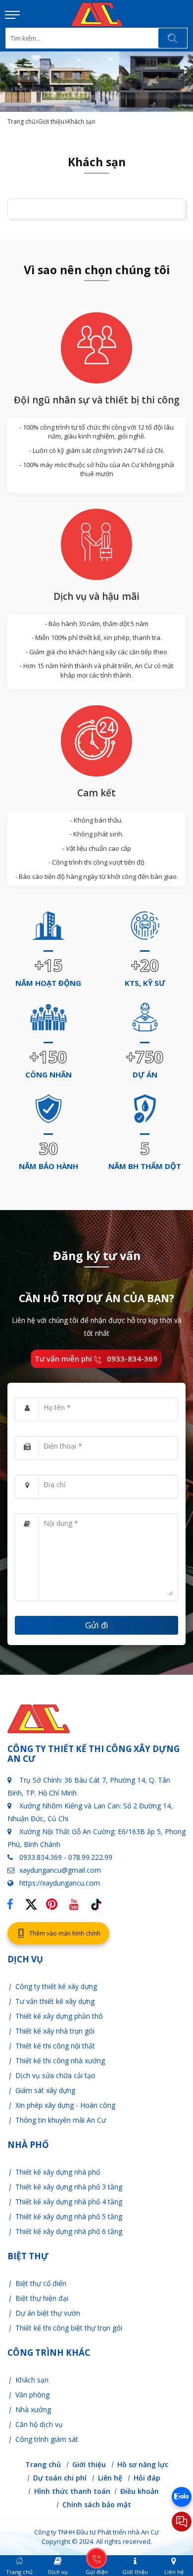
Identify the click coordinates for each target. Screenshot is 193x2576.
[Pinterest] (54, 1901)
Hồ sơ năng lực (143, 2465)
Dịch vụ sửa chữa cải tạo (55, 2075)
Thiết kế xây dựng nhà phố (58, 2172)
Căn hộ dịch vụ (39, 2424)
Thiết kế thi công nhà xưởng (60, 2061)
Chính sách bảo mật (97, 2505)
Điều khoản (140, 2492)
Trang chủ (21, 122)
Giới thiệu (51, 122)
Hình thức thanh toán (72, 2492)
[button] (12, 15)
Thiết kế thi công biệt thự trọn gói (69, 2328)
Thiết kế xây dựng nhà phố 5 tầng (69, 2216)
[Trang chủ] (97, 7)
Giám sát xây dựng (45, 2090)
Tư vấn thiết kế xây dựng (55, 2001)
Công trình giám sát (47, 2439)
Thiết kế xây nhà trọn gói (55, 2031)
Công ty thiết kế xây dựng (56, 1986)
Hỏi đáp (147, 2478)
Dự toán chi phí (60, 2478)
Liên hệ (110, 2478)
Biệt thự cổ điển (41, 2283)
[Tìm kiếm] (173, 38)
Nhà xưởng (33, 2409)
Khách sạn (32, 2380)
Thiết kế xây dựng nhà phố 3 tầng (69, 2187)
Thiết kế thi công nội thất (55, 2046)
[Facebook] (13, 1901)
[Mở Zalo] (182, 2497)
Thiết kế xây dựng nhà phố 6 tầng (69, 2231)
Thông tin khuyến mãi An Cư (61, 2120)
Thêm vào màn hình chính (65, 1933)
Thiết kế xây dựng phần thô (59, 2016)
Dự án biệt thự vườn (48, 2313)
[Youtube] (77, 1901)
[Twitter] (34, 1909)
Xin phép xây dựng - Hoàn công (65, 2105)
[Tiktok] (96, 1901)
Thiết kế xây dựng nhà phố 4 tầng (69, 2202)
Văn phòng (32, 2395)
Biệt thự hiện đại (42, 2298)
